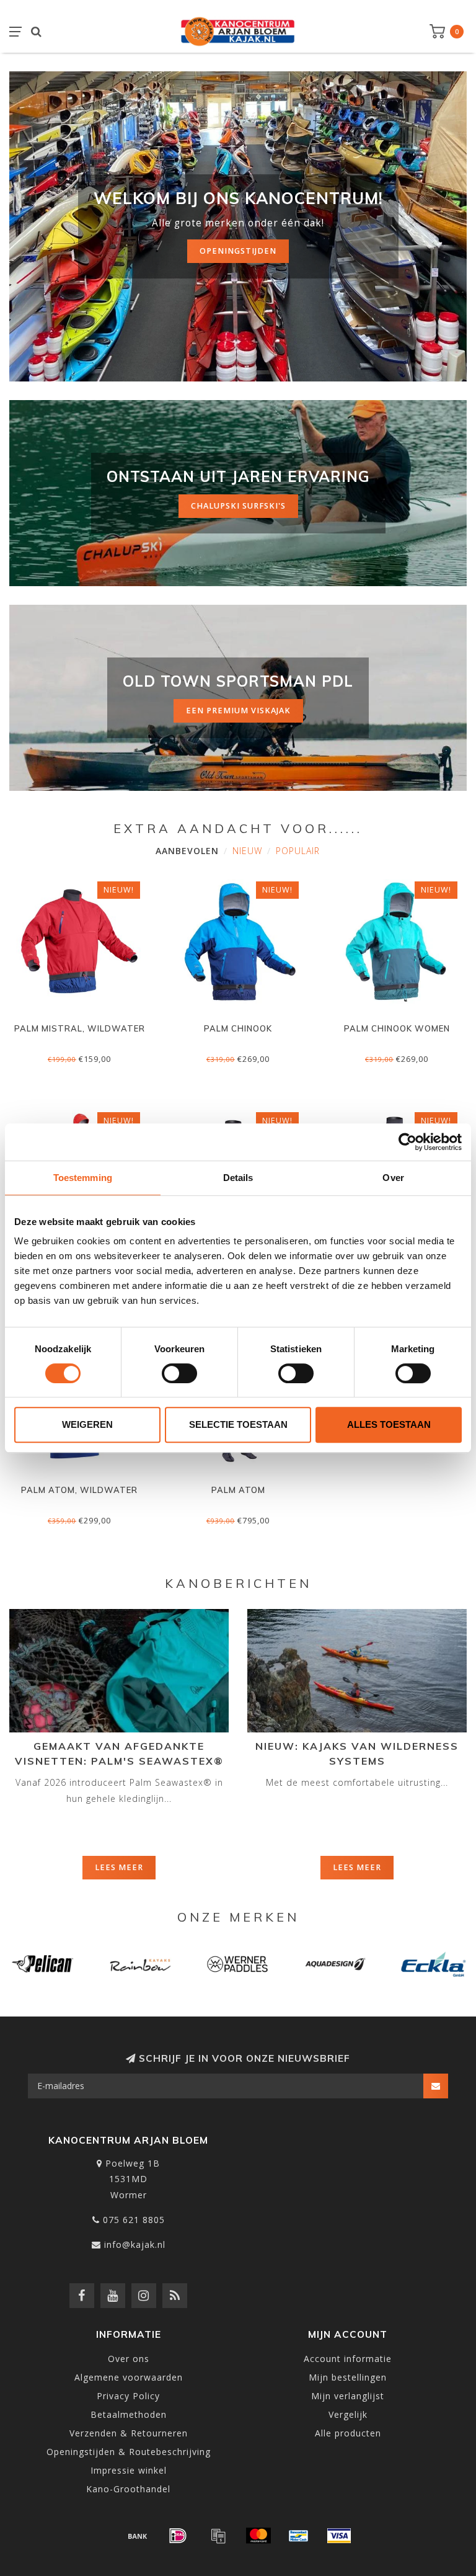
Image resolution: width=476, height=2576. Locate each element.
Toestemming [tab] (83, 1178)
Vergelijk (348, 2414)
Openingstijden (238, 251)
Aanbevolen (187, 851)
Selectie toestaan (238, 1424)
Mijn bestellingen (348, 2377)
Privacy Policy (128, 2396)
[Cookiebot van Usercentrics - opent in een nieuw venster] (408, 1142)
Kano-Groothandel (128, 2489)
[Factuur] (218, 2536)
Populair (298, 851)
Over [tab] (393, 1178)
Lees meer (119, 1867)
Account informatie (348, 2359)
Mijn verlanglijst (348, 2396)
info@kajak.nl (135, 2244)
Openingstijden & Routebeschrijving (129, 2452)
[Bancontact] (299, 2536)
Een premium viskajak (238, 711)
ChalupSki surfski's (238, 506)
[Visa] (339, 2536)
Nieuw (247, 851)
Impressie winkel (129, 2470)
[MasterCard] (258, 2536)
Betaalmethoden (129, 2414)
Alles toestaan (389, 1424)
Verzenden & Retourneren (129, 2433)
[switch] (179, 1373)
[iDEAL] (178, 2536)
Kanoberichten (238, 1583)
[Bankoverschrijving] (138, 2536)
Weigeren (87, 1424)
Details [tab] (238, 1178)
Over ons (129, 2359)
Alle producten (348, 2433)
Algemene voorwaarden (129, 2377)
